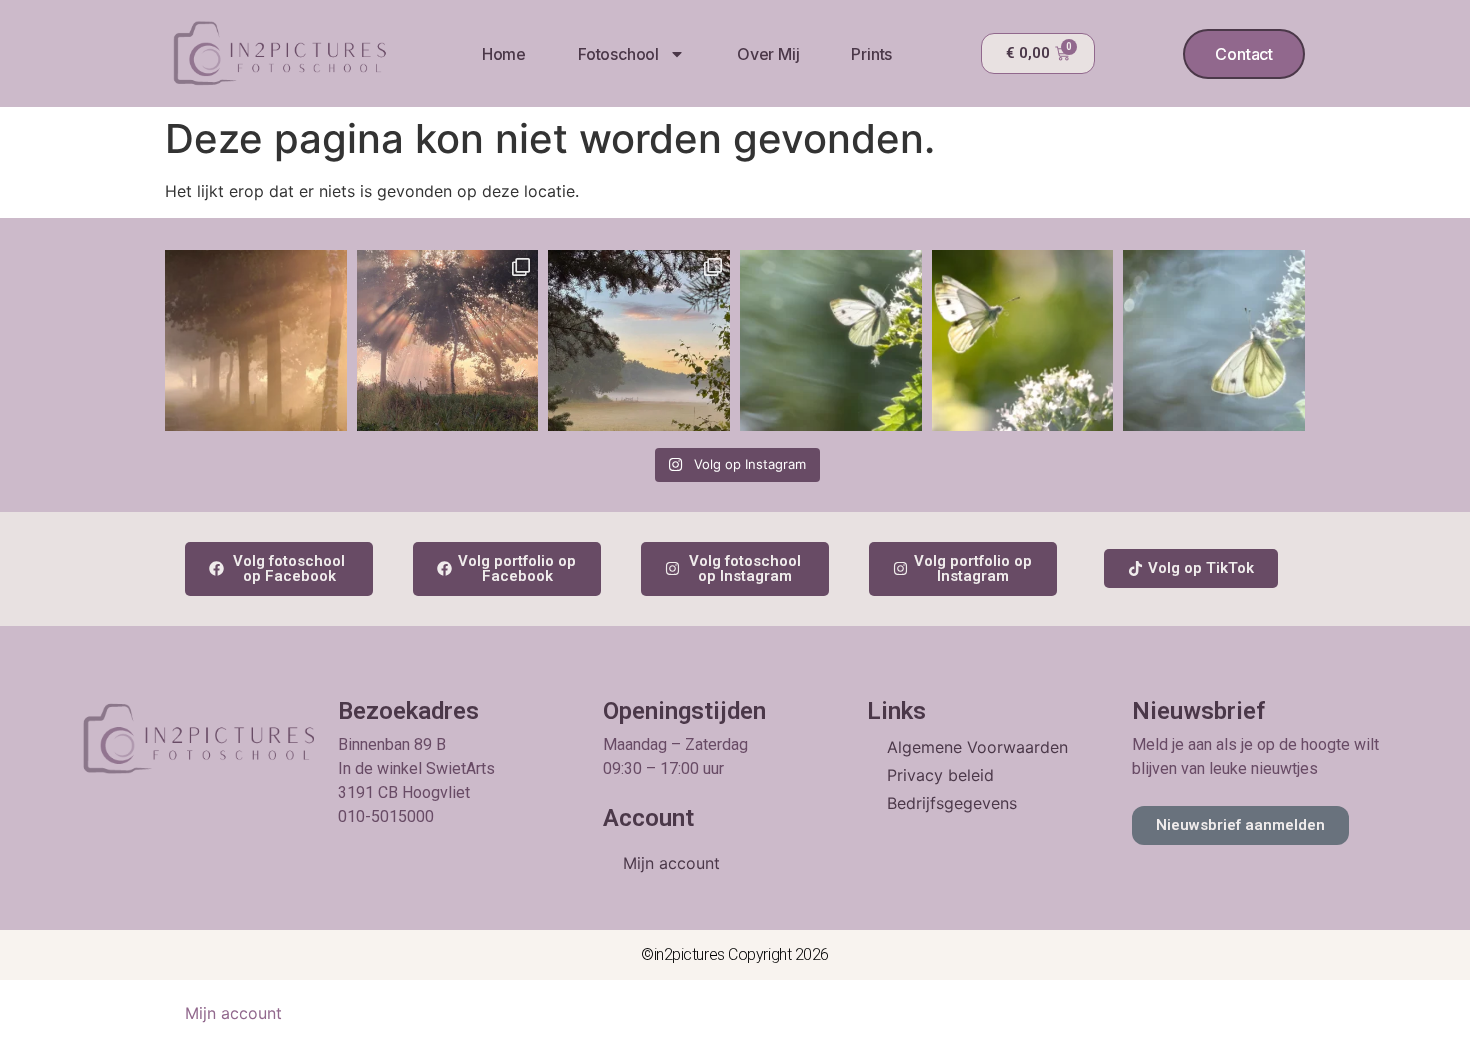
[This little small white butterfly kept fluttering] (1214, 341)
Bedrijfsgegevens (952, 803)
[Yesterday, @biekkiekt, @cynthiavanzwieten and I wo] (639, 341)
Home (504, 54)
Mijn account (671, 863)
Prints (871, 54)
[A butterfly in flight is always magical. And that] (1023, 341)
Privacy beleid (940, 775)
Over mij (768, 54)
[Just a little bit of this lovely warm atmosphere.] (256, 341)
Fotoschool (618, 54)
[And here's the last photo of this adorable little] (831, 341)
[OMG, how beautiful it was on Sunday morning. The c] (448, 341)
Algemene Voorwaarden (977, 747)
